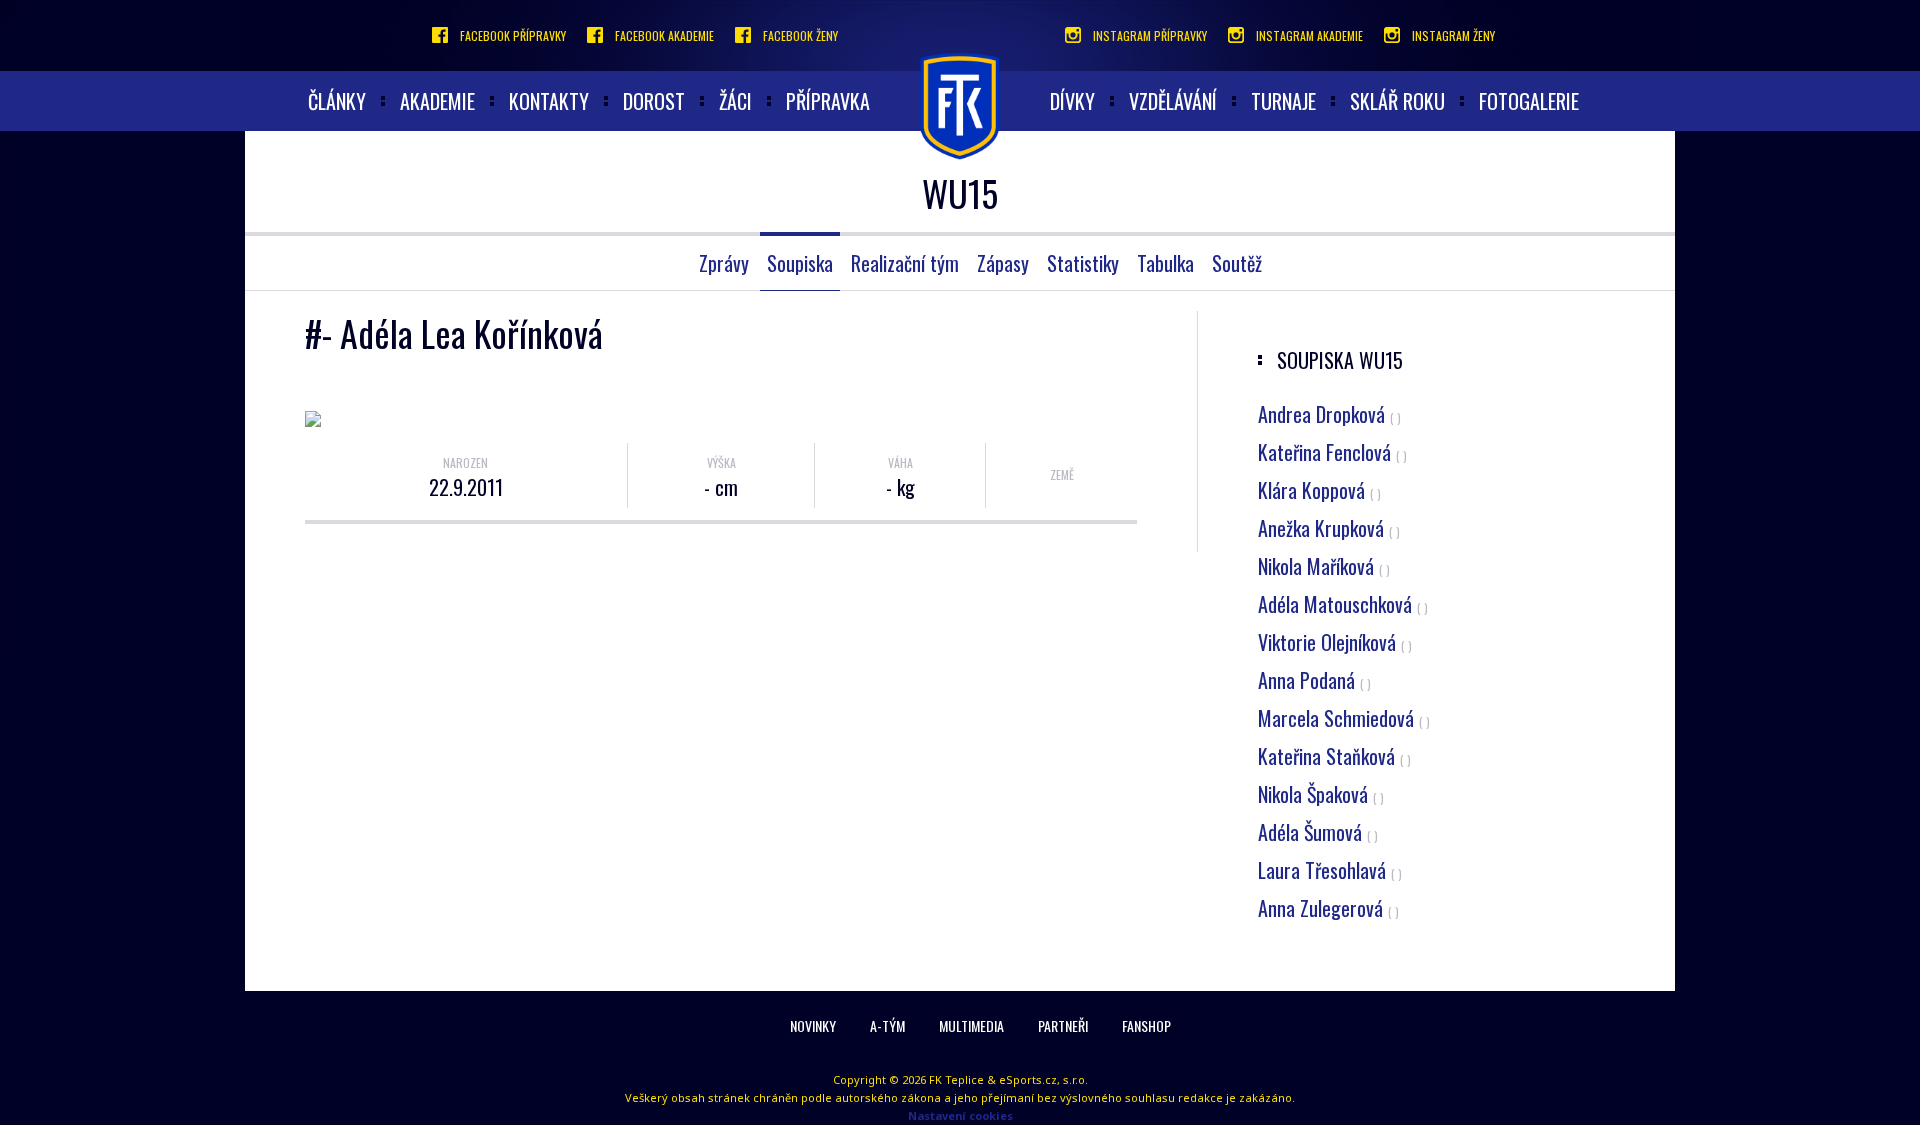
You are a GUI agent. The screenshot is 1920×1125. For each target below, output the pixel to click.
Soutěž (1237, 263)
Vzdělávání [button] (1173, 101)
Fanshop (1146, 1025)
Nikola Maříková (1324, 566)
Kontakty (549, 101)
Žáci (735, 101)
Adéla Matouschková (1343, 604)
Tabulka (1165, 263)
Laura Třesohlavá (1330, 870)
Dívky (1072, 101)
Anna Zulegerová (1328, 908)
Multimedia (971, 1025)
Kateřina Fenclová (1332, 452)
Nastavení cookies (960, 1115)
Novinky (813, 1025)
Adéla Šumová (1318, 832)
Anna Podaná (1314, 680)
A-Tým (887, 1025)
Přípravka (828, 101)
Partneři (1063, 1025)
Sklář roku (1397, 101)
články (337, 101)
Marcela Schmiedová (1344, 718)
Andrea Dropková (1329, 414)
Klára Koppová (1319, 490)
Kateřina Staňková (1334, 756)
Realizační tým (905, 263)
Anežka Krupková (1329, 528)
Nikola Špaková (1321, 794)
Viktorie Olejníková (1335, 642)
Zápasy (1003, 263)
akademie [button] (437, 101)
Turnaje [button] (1283, 101)
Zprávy (724, 263)
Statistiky (1083, 263)
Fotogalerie (1529, 101)
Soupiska (800, 263)
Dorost (654, 101)
